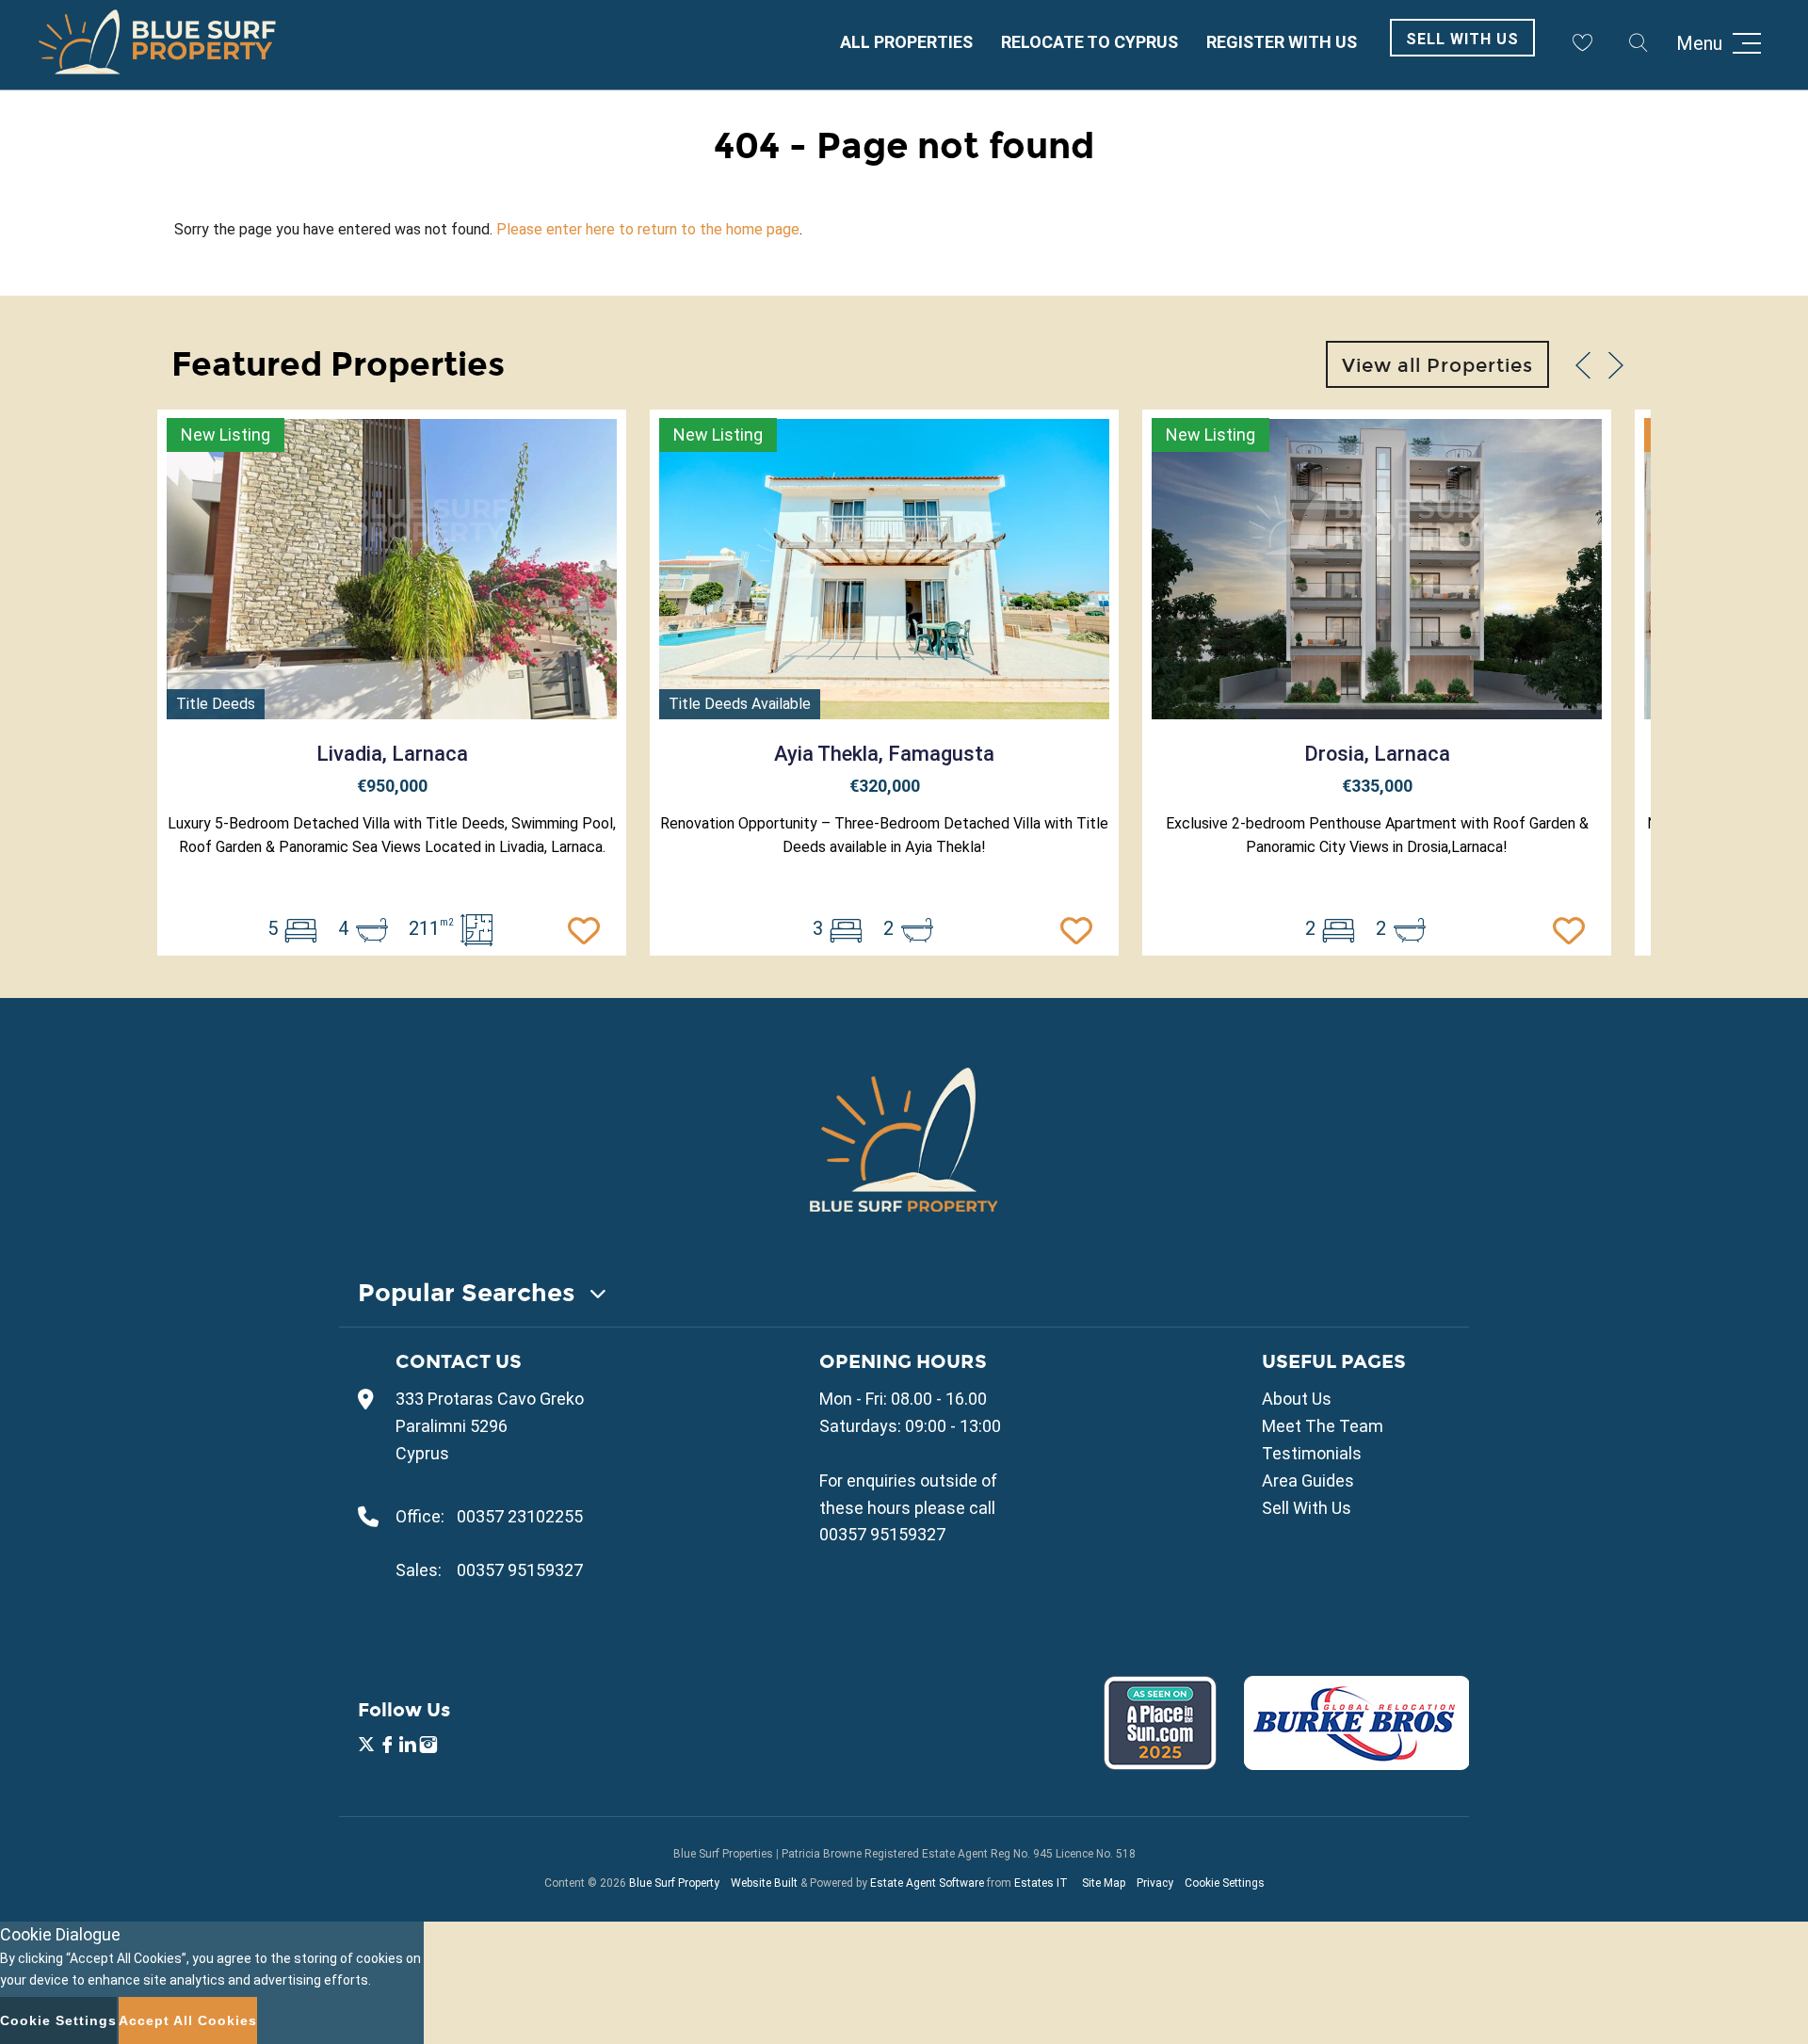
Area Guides (1308, 1481)
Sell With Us (1462, 39)
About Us (1297, 1399)
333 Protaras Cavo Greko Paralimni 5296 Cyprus (490, 1426)
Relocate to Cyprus (1090, 42)
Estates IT (1041, 1883)
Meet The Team (1323, 1426)
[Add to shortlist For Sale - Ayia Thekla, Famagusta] (1081, 928)
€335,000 (1377, 786)
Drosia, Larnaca (1377, 754)
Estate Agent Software (927, 1883)
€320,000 (885, 786)
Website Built (764, 1883)
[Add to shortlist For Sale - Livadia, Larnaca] (589, 928)
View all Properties (1437, 365)
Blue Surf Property (674, 1883)
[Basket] (1582, 42)
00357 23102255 (520, 1516)
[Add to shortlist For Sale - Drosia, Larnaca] (1574, 928)
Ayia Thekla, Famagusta (884, 754)
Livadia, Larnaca (392, 754)
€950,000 (392, 786)
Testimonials (1312, 1453)
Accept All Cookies (188, 2020)
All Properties (906, 42)
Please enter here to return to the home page (648, 229)
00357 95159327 (520, 1570)
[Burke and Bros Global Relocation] (1345, 1764)
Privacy (1155, 1883)
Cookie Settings (1225, 1883)
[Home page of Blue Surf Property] (904, 1139)
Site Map (1104, 1883)
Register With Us (1282, 42)
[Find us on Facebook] (387, 1747)
